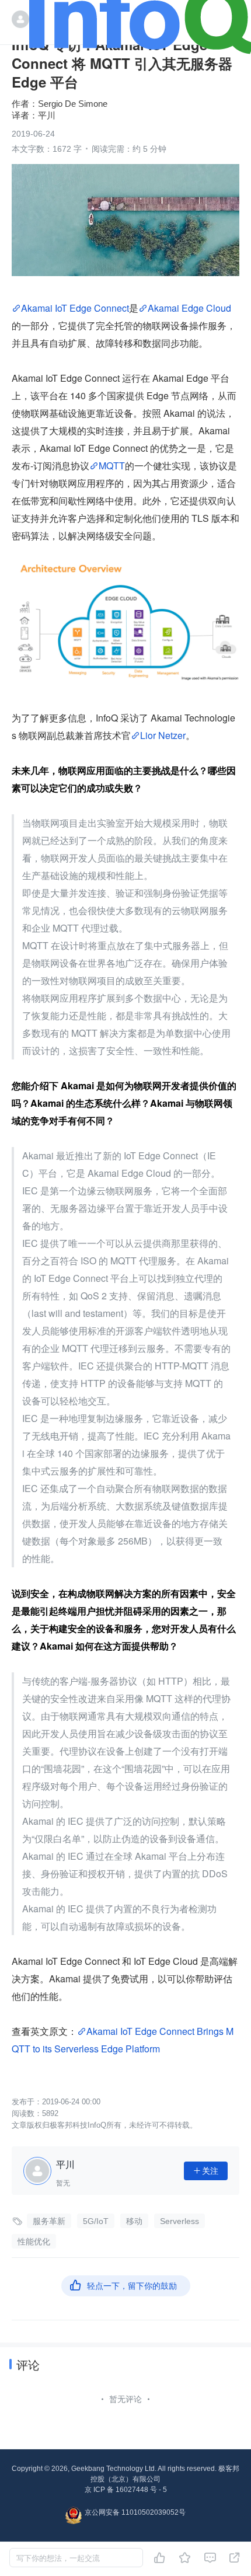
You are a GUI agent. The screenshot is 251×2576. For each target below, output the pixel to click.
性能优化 (34, 2242)
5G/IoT (96, 2221)
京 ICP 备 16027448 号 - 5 (126, 2490)
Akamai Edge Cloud (189, 308)
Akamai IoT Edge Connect (75, 308)
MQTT (112, 466)
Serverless (179, 2221)
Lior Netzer (163, 735)
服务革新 (49, 2221)
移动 (134, 2221)
